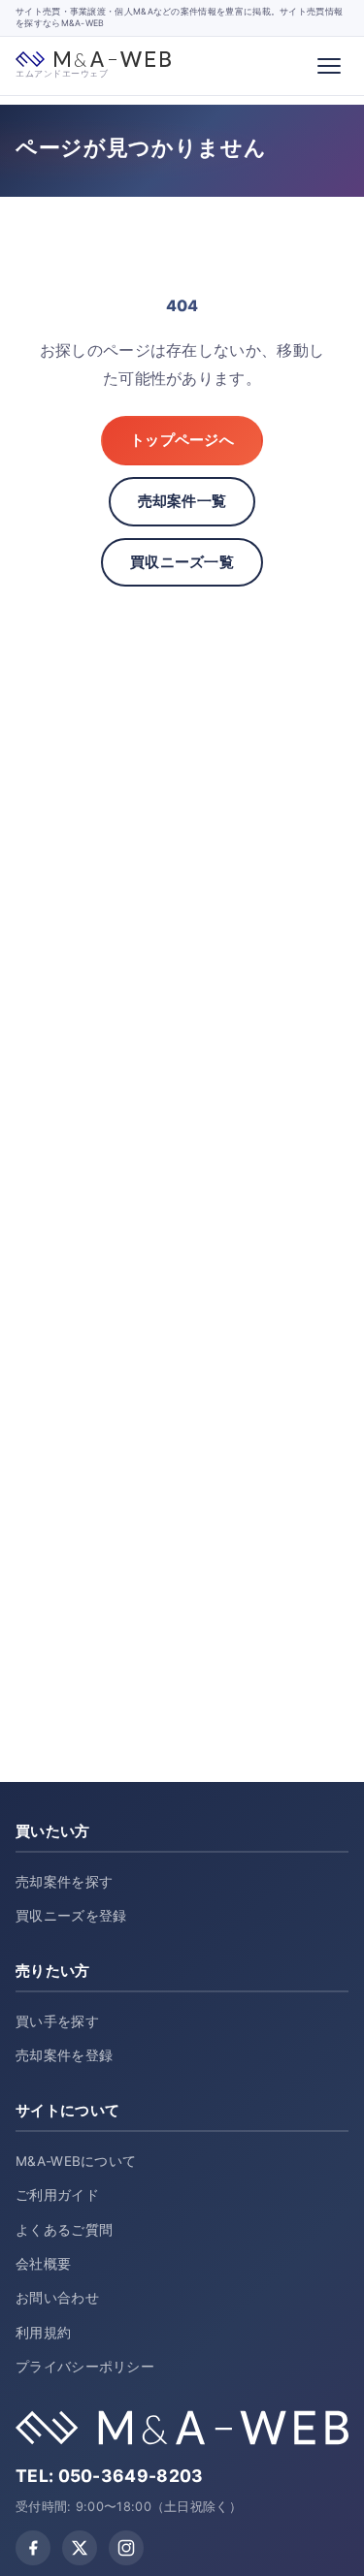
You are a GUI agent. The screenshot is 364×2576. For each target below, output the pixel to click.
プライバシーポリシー (85, 2367)
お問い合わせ (57, 2298)
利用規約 (43, 2333)
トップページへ (182, 440)
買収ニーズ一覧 (182, 562)
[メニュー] (329, 66)
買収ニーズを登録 (71, 1916)
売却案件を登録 (64, 2055)
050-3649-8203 (131, 2476)
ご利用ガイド (57, 2195)
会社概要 (43, 2264)
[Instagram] (126, 2548)
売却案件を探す (64, 1882)
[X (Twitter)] (80, 2548)
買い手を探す (57, 2021)
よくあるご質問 (64, 2230)
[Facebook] (33, 2548)
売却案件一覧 (182, 501)
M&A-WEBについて (76, 2161)
